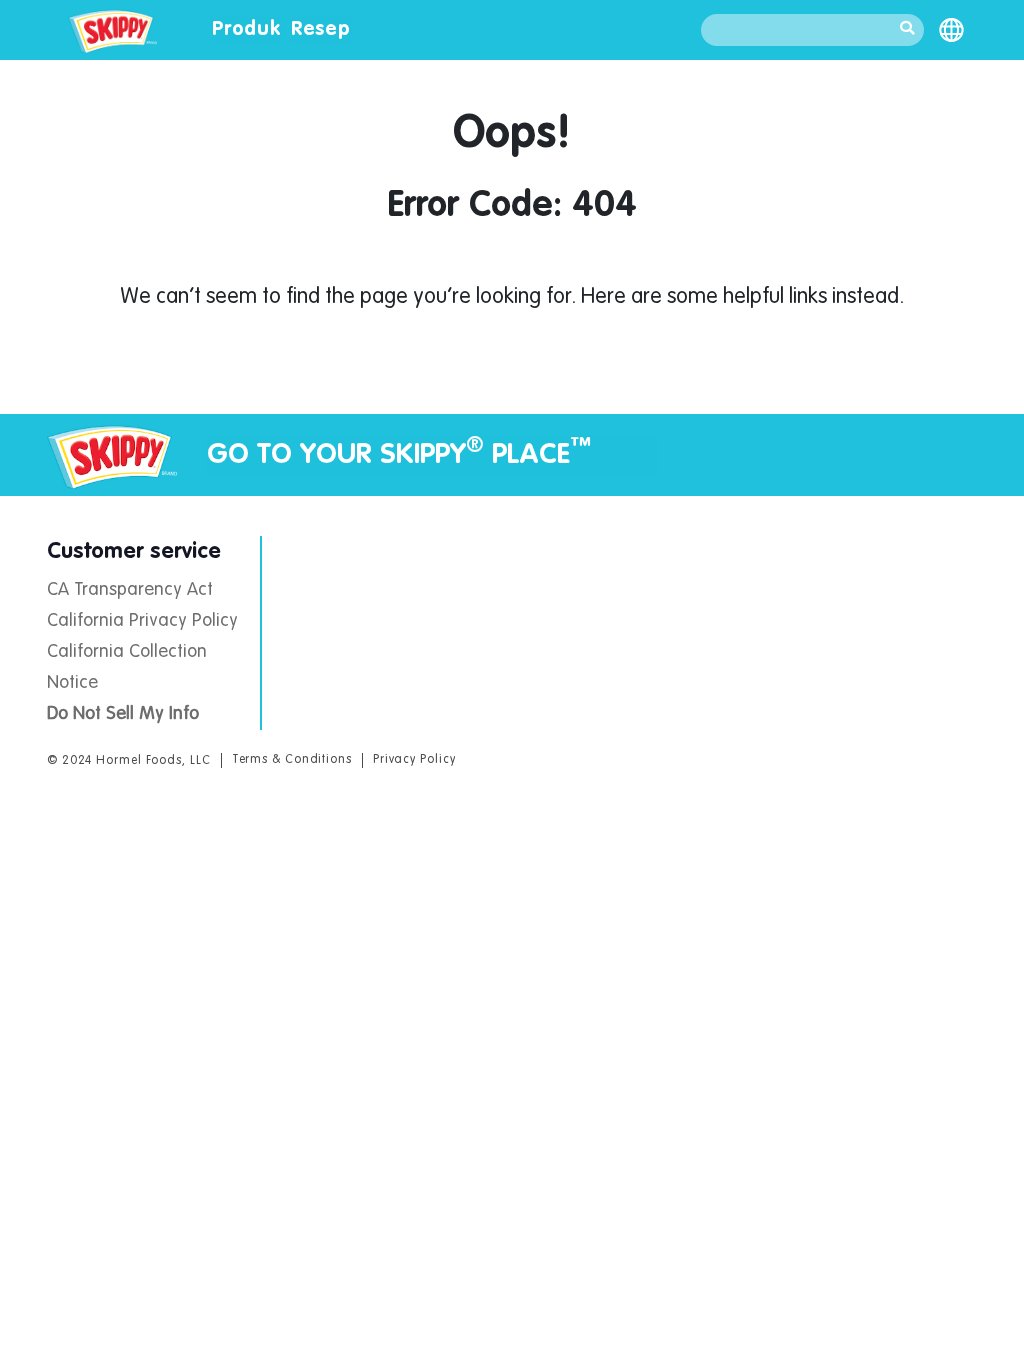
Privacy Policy (414, 760)
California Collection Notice (127, 667)
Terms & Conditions (292, 760)
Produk (246, 30)
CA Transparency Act (130, 590)
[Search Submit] (907, 30)
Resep (321, 30)
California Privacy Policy (142, 621)
